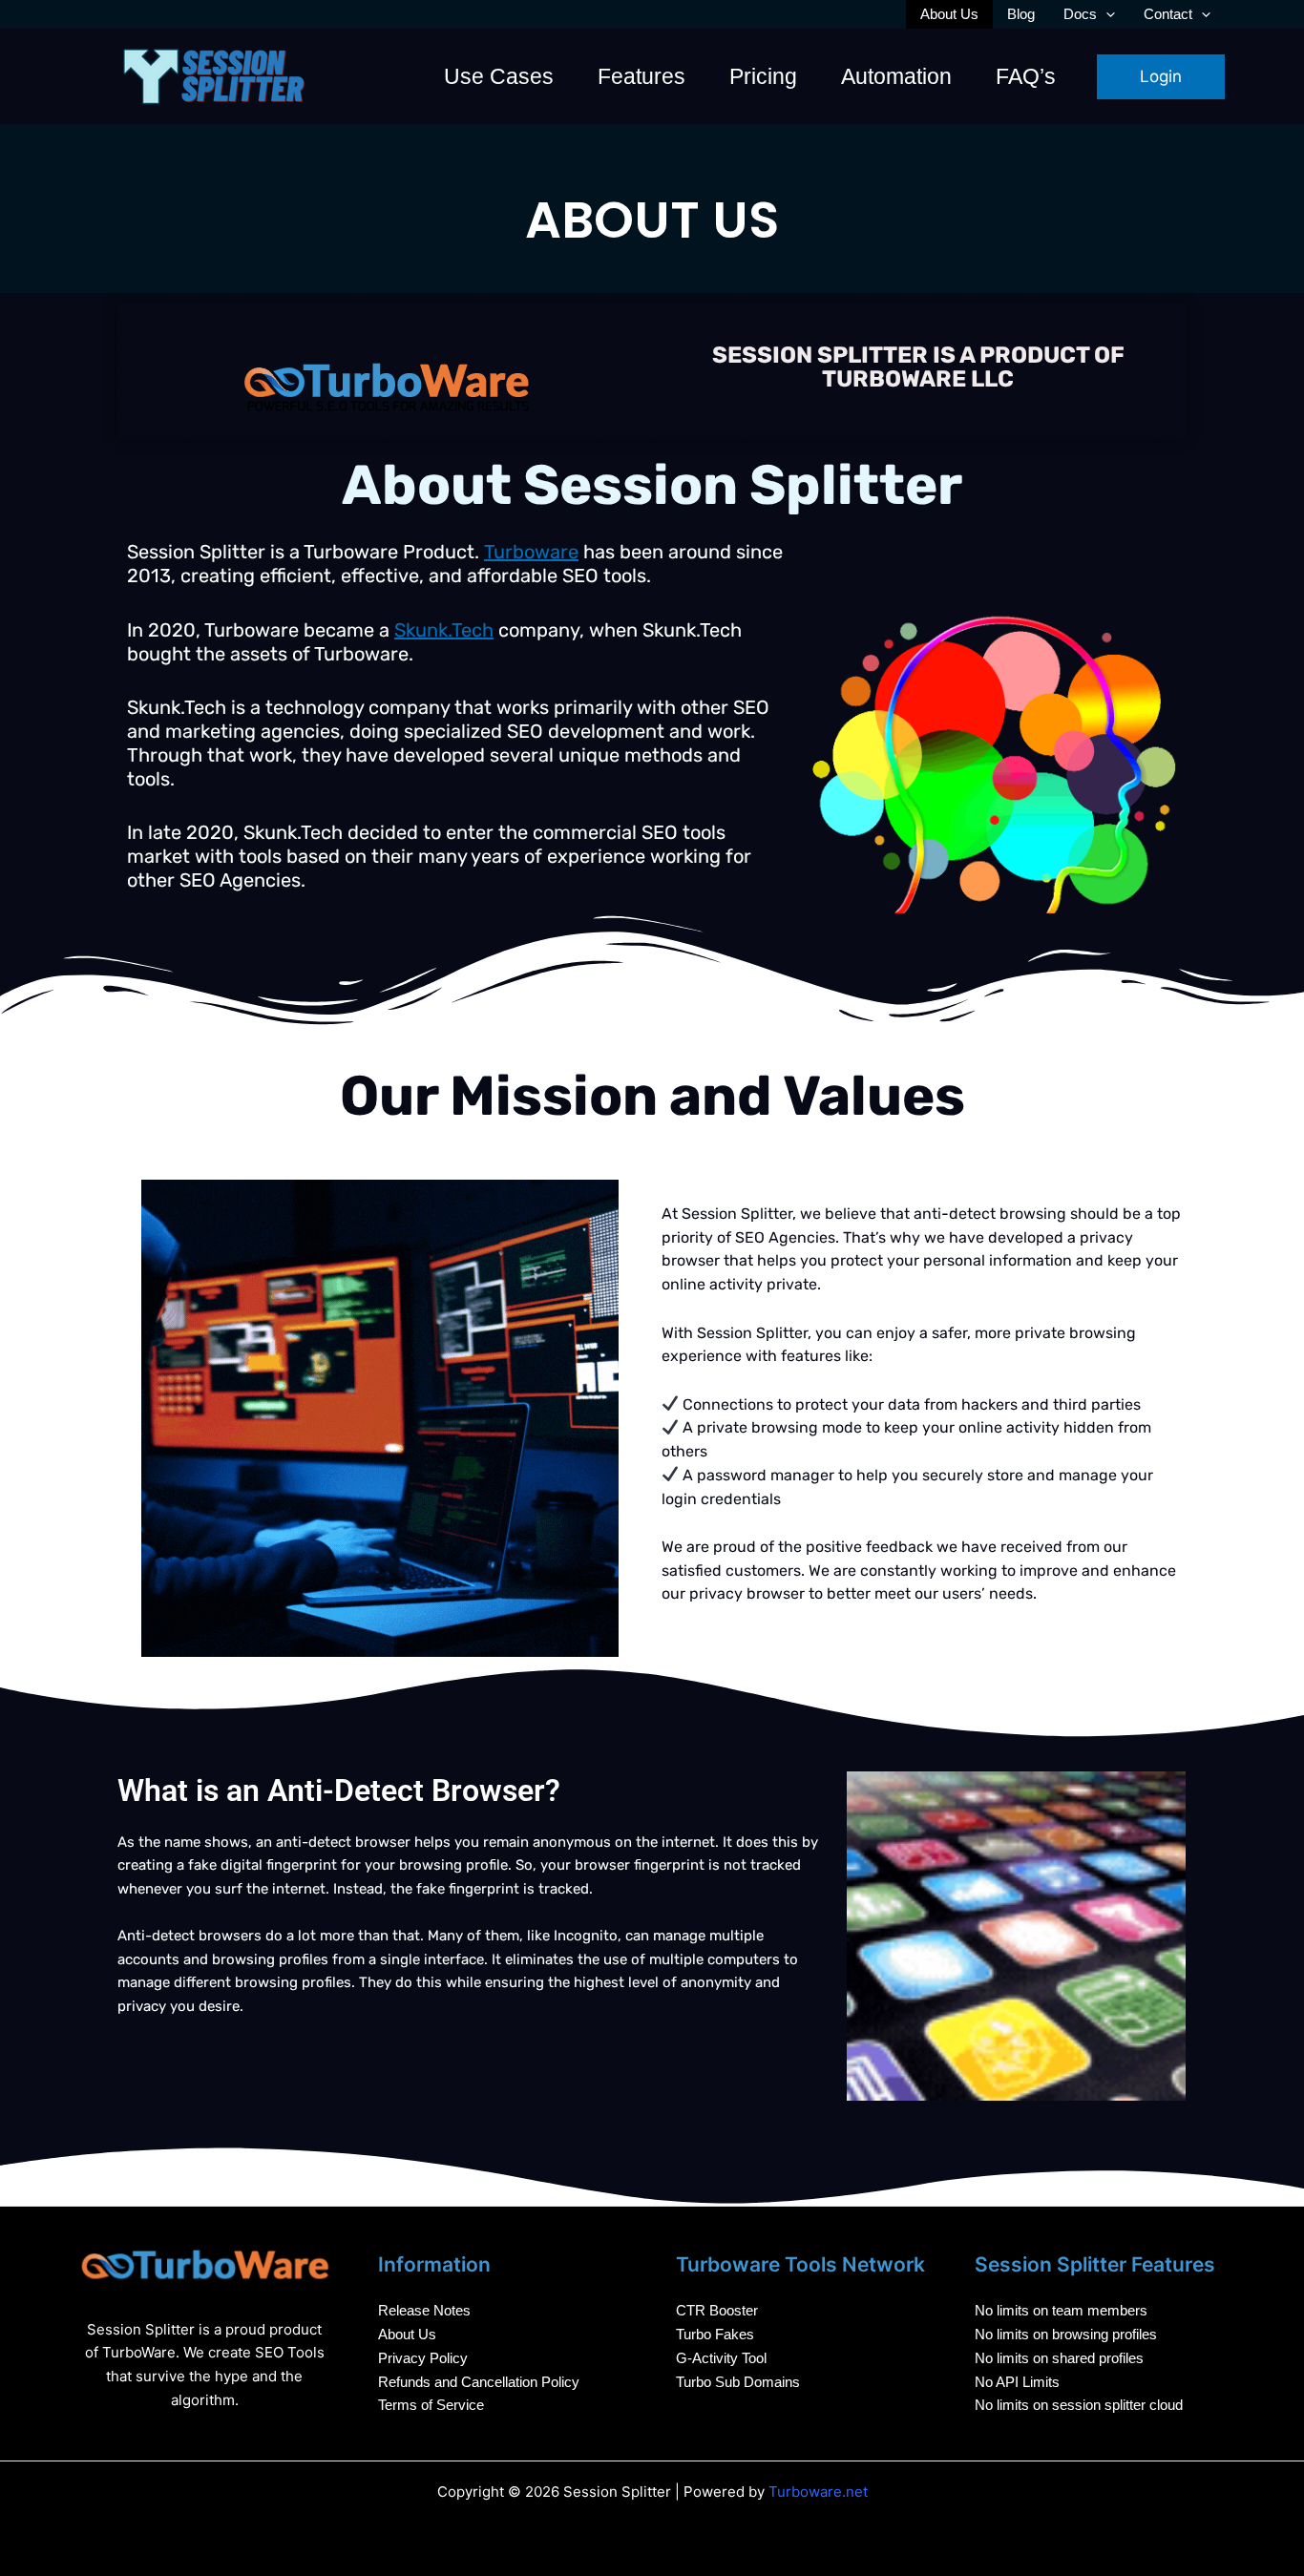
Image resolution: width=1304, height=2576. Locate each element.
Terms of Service (431, 2405)
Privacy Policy (423, 2358)
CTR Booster (717, 2310)
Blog (1021, 14)
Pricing (763, 76)
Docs (1080, 14)
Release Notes (424, 2310)
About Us (949, 14)
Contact (1168, 14)
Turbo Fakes (715, 2334)
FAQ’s (1026, 76)
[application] (1106, 14)
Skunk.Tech (444, 630)
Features (641, 76)
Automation (896, 76)
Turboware (531, 552)
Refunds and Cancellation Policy (479, 2382)
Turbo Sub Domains (738, 2382)
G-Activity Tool (721, 2358)
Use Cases (499, 76)
